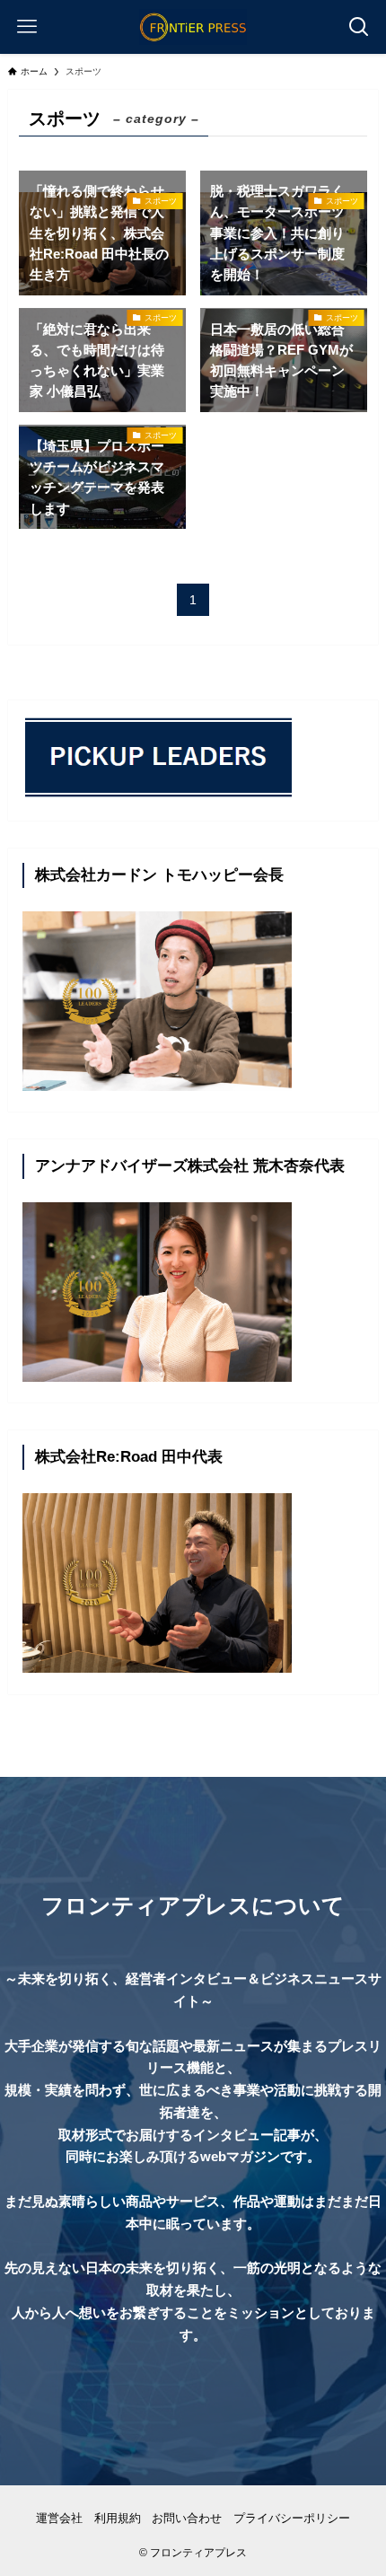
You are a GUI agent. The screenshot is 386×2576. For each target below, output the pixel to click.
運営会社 (59, 2518)
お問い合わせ (187, 2518)
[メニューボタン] (27, 27)
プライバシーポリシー (292, 2518)
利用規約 (118, 2518)
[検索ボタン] (359, 27)
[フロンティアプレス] (193, 27)
